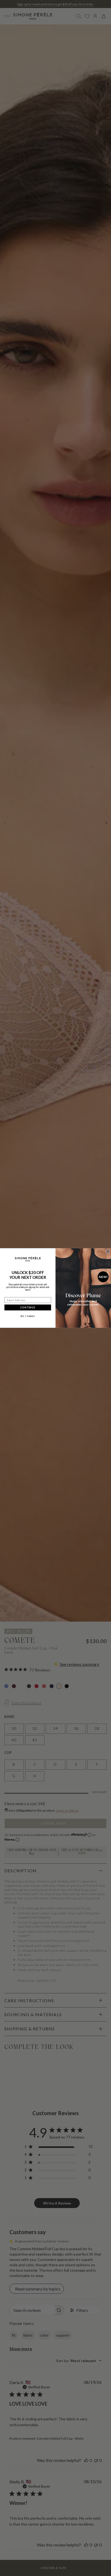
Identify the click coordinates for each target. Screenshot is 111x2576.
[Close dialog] (108, 1251)
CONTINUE (28, 1307)
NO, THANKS (28, 1316)
